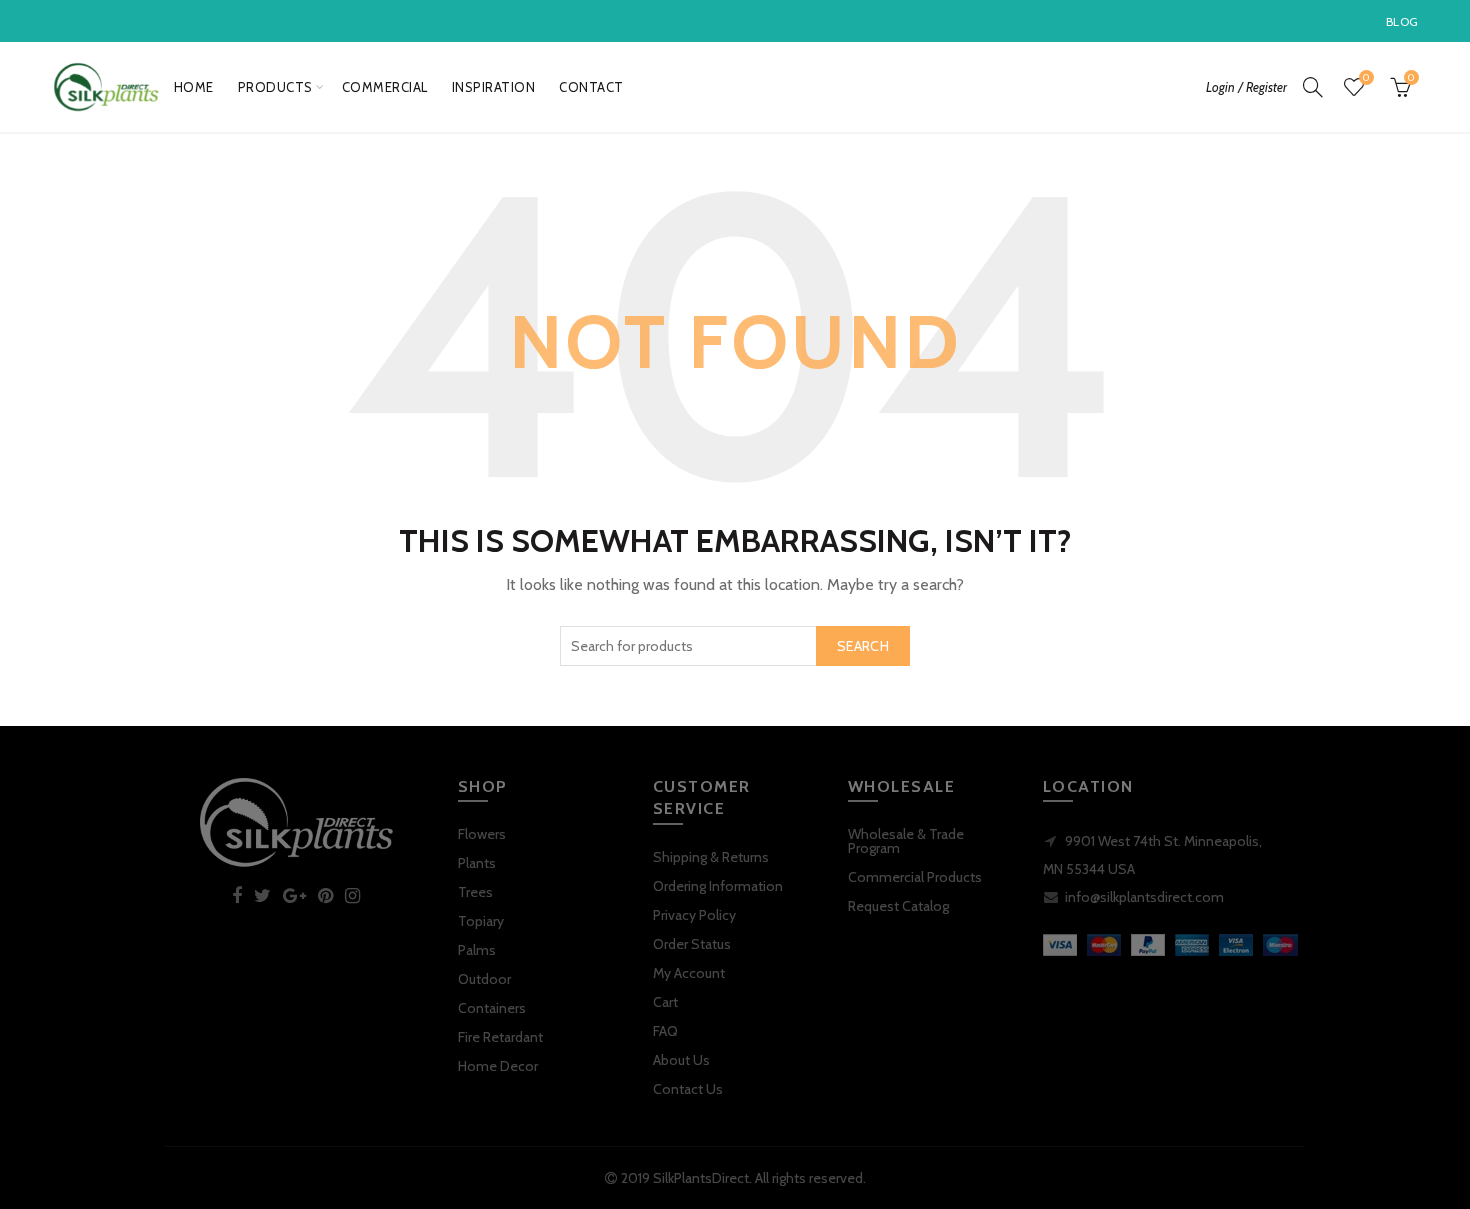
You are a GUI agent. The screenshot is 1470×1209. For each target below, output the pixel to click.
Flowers (482, 834)
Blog (1402, 21)
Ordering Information (718, 886)
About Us (681, 1060)
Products (275, 87)
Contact (591, 87)
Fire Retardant (500, 1037)
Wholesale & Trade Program (906, 841)
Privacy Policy (694, 915)
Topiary (481, 921)
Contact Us (688, 1089)
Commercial (385, 87)
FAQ (665, 1031)
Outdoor (484, 979)
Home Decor (498, 1066)
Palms (477, 950)
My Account (689, 973)
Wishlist (1366, 78)
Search (863, 646)
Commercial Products (915, 877)
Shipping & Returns (711, 857)
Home (194, 87)
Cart (665, 1002)
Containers (492, 1008)
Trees (475, 892)
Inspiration (494, 87)
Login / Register (1246, 87)
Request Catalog (898, 906)
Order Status (692, 944)
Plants (477, 863)
